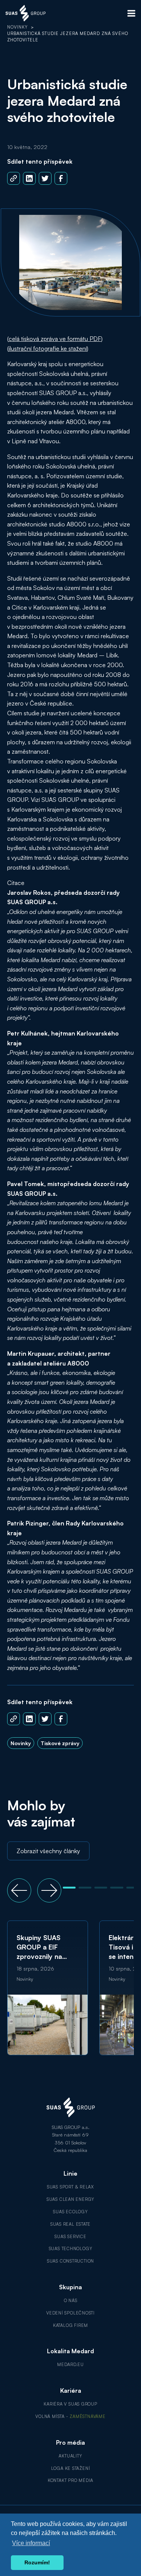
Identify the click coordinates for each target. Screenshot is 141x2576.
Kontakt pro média (70, 2480)
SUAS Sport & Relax (70, 2187)
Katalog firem (70, 2325)
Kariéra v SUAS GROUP (70, 2404)
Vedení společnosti (70, 2313)
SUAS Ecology (70, 2212)
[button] (19, 1890)
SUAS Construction (70, 2261)
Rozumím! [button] (37, 2562)
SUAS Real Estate (71, 2224)
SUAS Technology (71, 2249)
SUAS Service (70, 2237)
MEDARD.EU (70, 2365)
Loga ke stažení (71, 2468)
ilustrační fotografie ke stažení (48, 348)
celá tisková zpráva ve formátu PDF (55, 339)
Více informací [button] (31, 2543)
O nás (71, 2301)
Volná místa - (70, 2416)
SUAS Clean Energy (70, 2199)
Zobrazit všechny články (48, 1851)
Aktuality (70, 2456)
